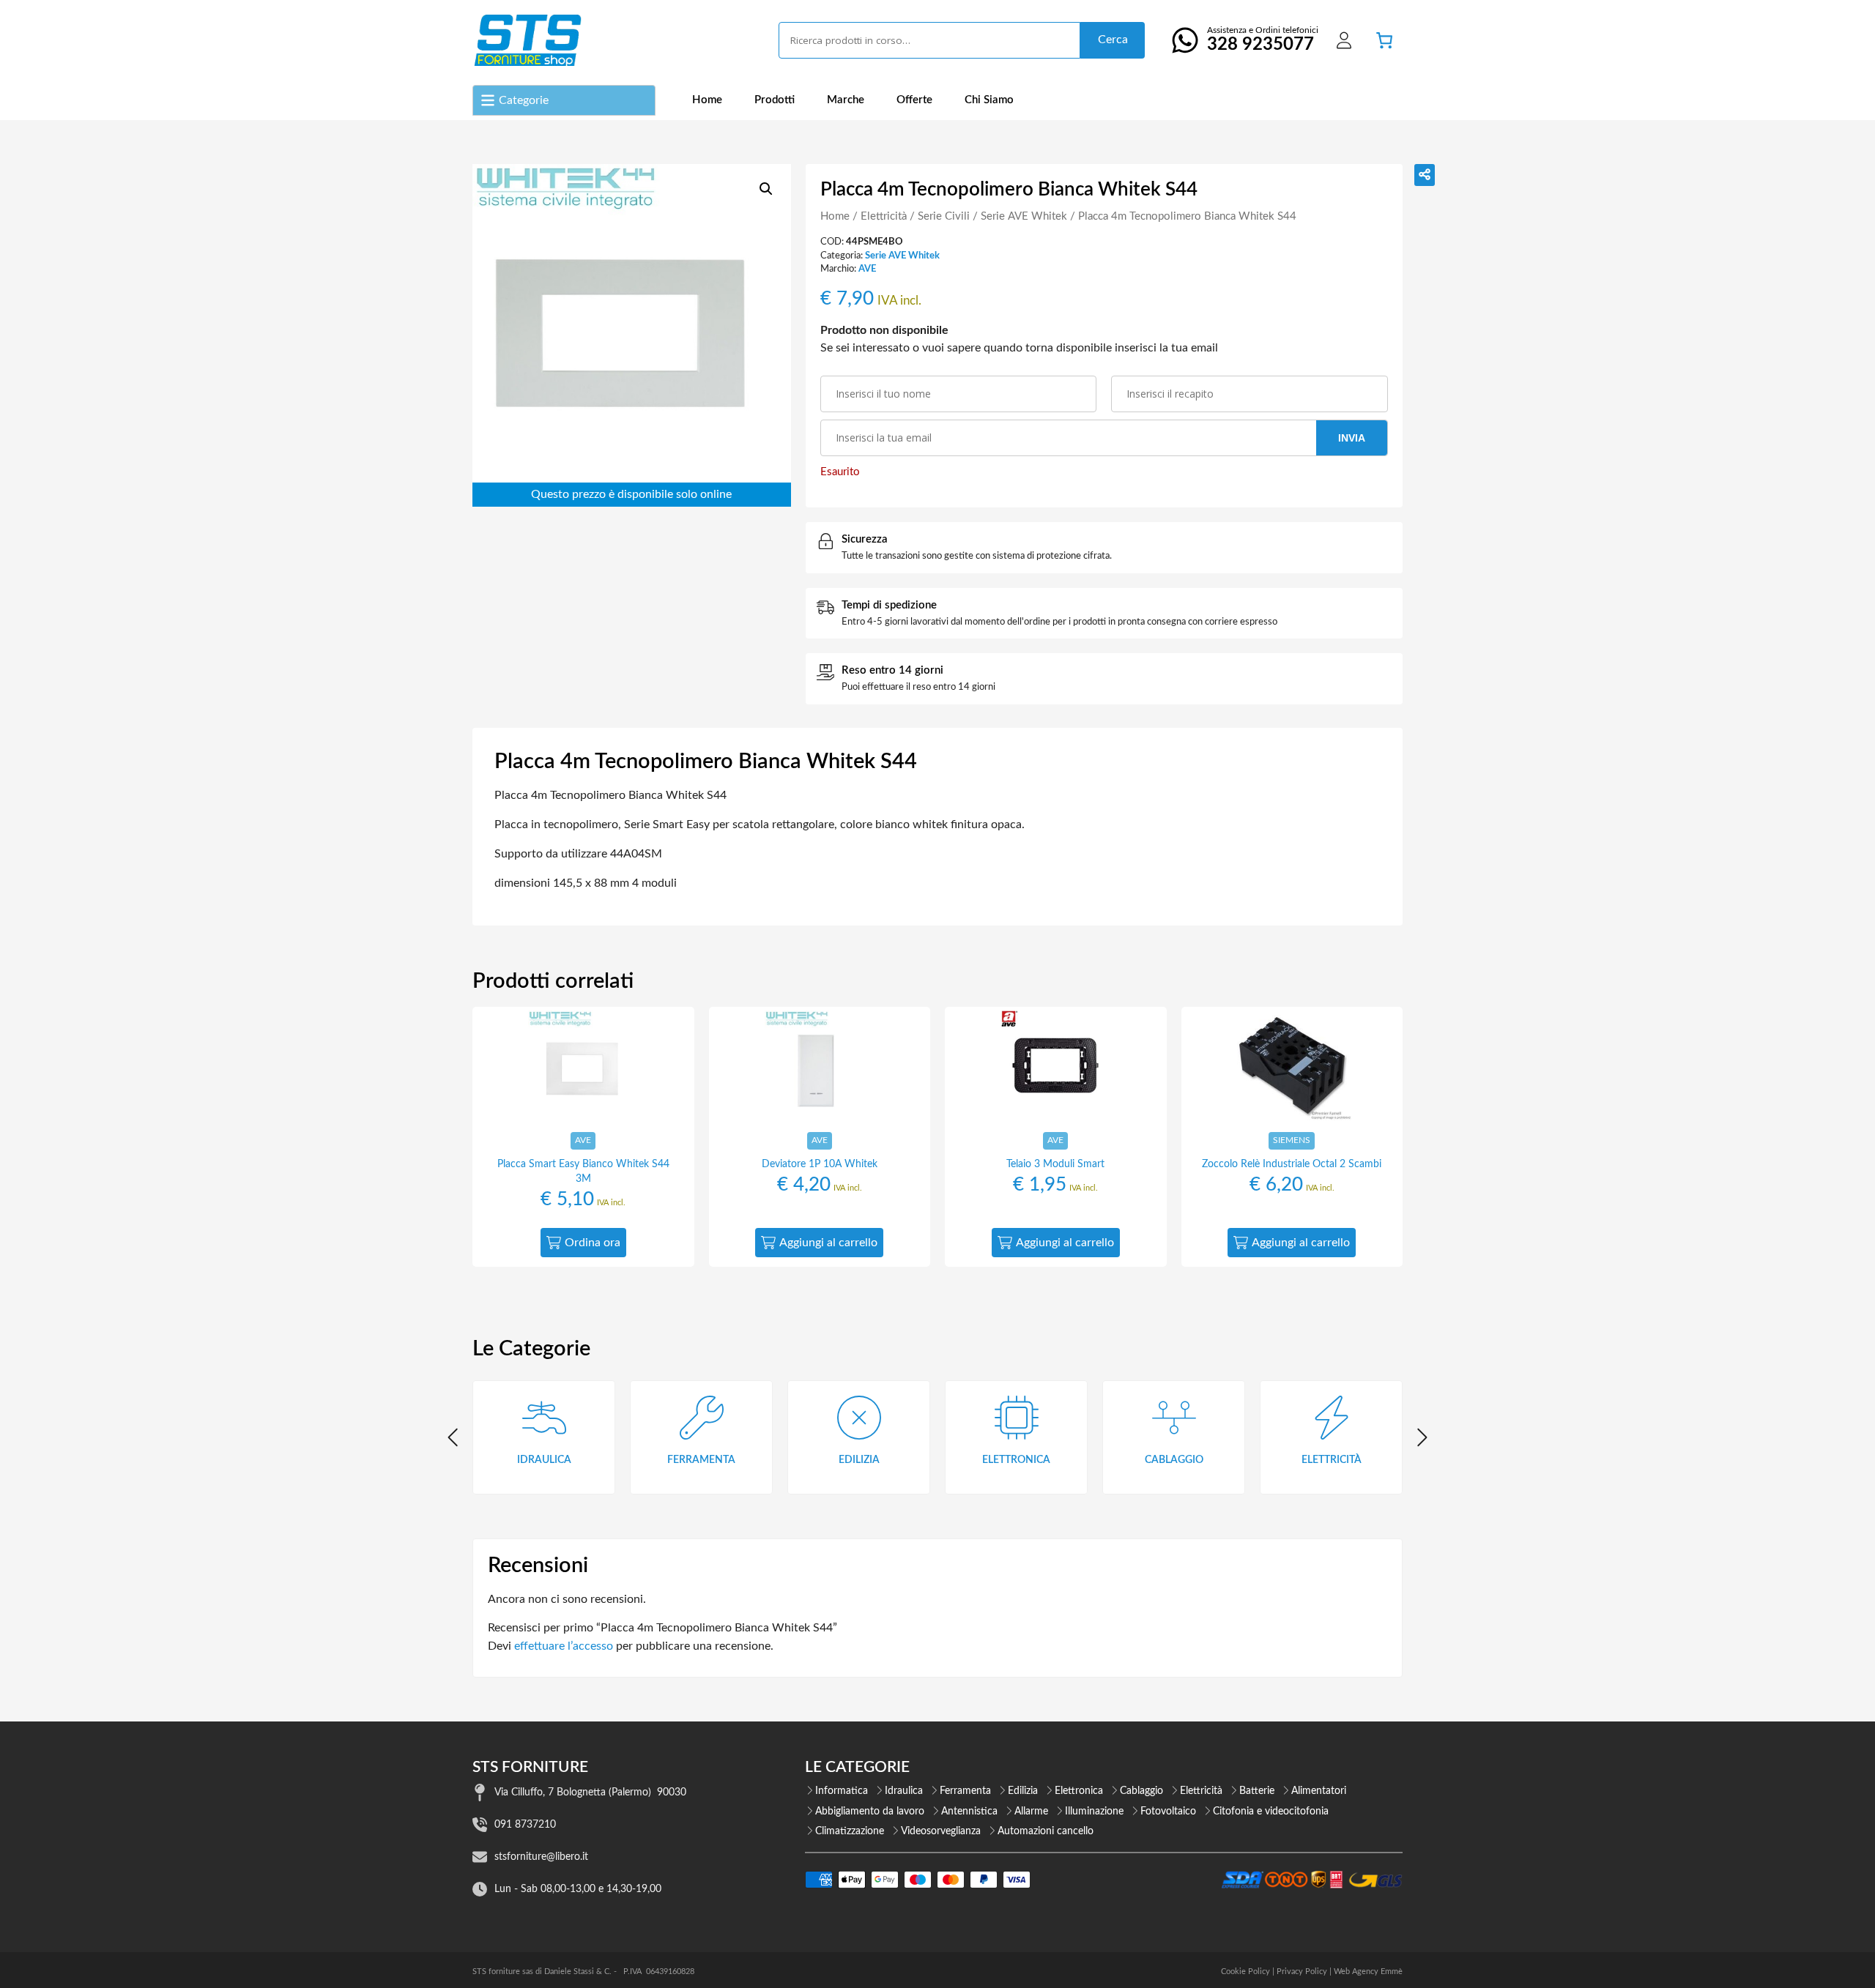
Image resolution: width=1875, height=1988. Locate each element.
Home (707, 100)
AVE (867, 269)
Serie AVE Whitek (1024, 216)
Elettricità (884, 216)
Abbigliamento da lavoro (870, 1812)
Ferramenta (965, 1791)
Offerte (914, 100)
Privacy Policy (1302, 1972)
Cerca (1113, 40)
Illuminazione (1094, 1812)
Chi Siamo (989, 100)
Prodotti (775, 100)
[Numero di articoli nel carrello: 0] (1384, 40)
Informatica (842, 1791)
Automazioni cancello (1046, 1831)
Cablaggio (1141, 1791)
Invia (1352, 438)
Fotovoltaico (1168, 1812)
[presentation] (454, 1437)
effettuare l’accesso (564, 1646)
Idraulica (904, 1791)
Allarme (1031, 1812)
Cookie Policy (1245, 1972)
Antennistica (969, 1812)
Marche (846, 100)
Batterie (1257, 1791)
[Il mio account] (1344, 40)
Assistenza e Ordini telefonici (1263, 40)
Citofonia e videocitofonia (1271, 1812)
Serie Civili (944, 216)
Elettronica (1079, 1791)
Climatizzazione (850, 1831)
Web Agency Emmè (1368, 1972)
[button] (766, 189)
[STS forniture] (527, 40)
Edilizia (1023, 1791)
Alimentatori (1319, 1791)
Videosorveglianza (941, 1831)
